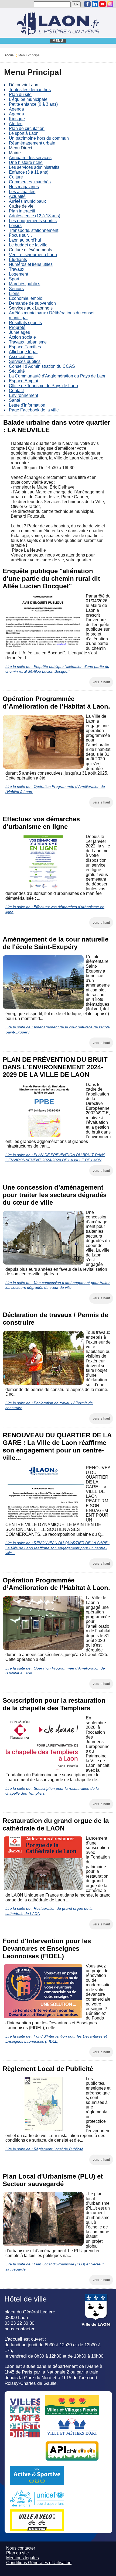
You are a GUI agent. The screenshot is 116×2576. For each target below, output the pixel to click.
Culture (16, 177)
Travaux (17, 269)
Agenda (16, 109)
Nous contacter (21, 2548)
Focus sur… (21, 235)
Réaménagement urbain (32, 143)
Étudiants (18, 260)
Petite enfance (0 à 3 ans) (33, 104)
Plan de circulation (27, 128)
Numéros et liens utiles (31, 264)
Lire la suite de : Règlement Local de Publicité (44, 2149)
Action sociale (22, 337)
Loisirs (15, 226)
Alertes (16, 124)
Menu (58, 41)
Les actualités (22, 192)
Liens (14, 293)
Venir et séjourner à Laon (33, 255)
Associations (21, 357)
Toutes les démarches (30, 90)
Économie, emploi (26, 298)
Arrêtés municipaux (27, 201)
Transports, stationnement (34, 230)
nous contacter (20, 2329)
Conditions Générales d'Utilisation (39, 2563)
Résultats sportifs (25, 323)
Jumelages (19, 332)
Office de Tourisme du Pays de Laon (43, 386)
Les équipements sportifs (33, 221)
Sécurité (17, 371)
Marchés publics (25, 284)
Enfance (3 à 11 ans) (29, 172)
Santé (15, 400)
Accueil (10, 55)
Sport (14, 279)
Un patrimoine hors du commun (39, 138)
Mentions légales (23, 2558)
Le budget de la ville (28, 245)
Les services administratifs (34, 167)
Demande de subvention (32, 303)
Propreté (17, 327)
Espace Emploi (23, 381)
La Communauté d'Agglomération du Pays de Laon (58, 376)
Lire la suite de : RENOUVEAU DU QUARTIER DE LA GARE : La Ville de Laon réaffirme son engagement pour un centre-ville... (57, 1548)
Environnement (23, 395)
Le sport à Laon (24, 133)
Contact (16, 391)
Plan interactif (22, 211)
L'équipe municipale (28, 99)
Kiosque (17, 119)
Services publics (25, 361)
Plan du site (20, 95)
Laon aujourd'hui (25, 240)
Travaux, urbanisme (28, 342)
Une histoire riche (26, 162)
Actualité (17, 196)
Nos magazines (24, 187)
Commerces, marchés (30, 182)
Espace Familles (25, 347)
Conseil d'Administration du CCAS (42, 366)
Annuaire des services (30, 158)
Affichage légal (23, 352)
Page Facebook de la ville (34, 410)
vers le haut (101, 682)
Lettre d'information (27, 405)
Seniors (16, 289)
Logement (18, 274)
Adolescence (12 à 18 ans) (35, 216)
